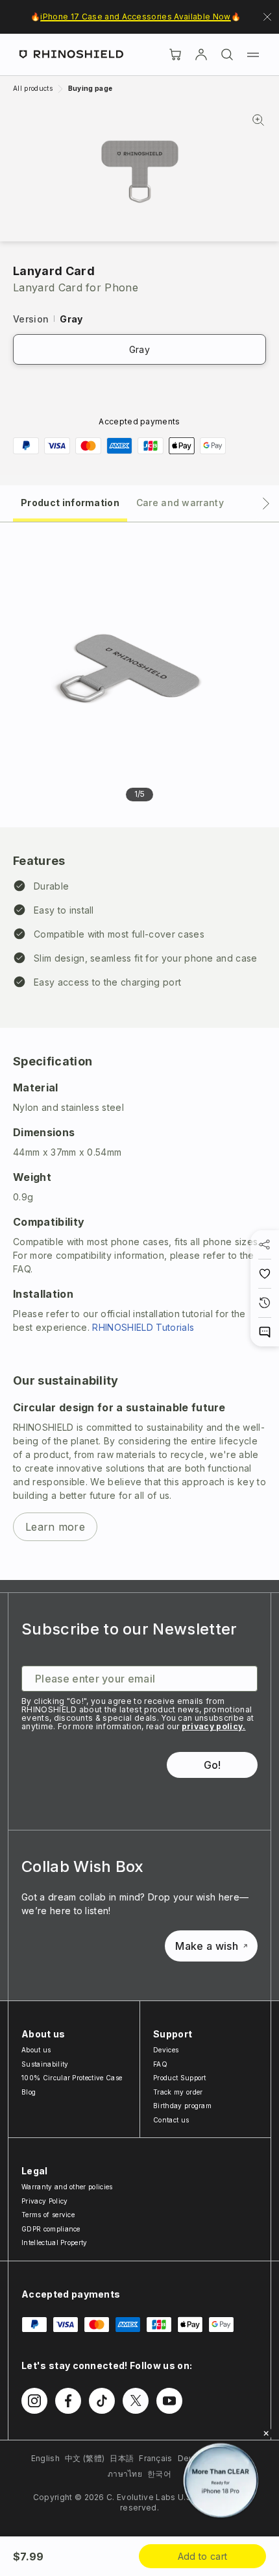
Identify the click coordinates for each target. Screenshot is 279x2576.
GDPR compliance (51, 2229)
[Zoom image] (140, 172)
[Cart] (175, 55)
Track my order (178, 2092)
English (45, 2458)
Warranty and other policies (67, 2187)
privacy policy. (214, 1726)
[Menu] (253, 55)
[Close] (266, 2433)
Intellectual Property (55, 2242)
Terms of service (48, 2215)
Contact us (171, 2120)
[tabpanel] (139, 1051)
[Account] (201, 55)
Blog (29, 2092)
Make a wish (207, 1946)
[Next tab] (266, 504)
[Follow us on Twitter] (136, 2401)
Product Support (180, 2078)
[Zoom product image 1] (128, 663)
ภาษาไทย (125, 2474)
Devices (166, 2050)
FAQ (160, 2064)
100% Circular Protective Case (72, 2078)
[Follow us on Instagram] (34, 2401)
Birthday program (182, 2106)
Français (156, 2458)
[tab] (70, 502)
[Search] (227, 55)
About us (36, 2050)
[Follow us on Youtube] (169, 2401)
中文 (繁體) (85, 2458)
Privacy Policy (44, 2201)
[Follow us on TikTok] (102, 2401)
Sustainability (45, 2064)
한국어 (159, 2474)
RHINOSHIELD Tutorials (143, 1327)
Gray (139, 349)
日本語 (122, 2458)
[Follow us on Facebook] (68, 2401)
